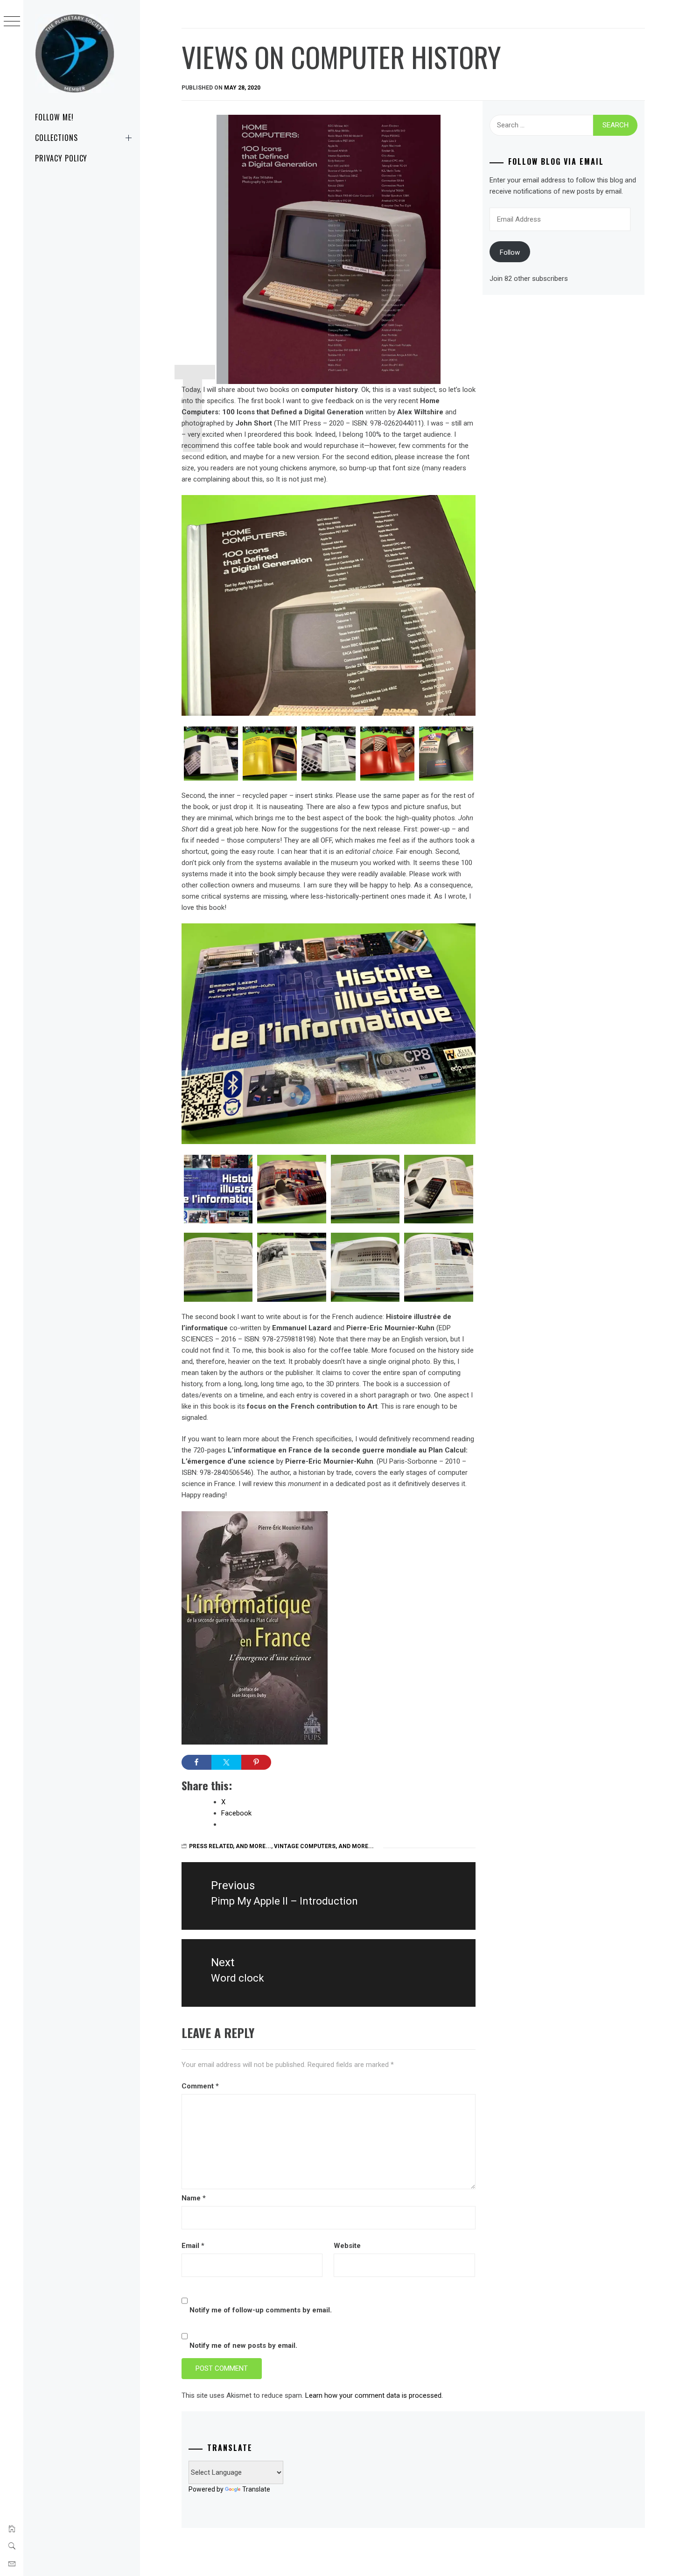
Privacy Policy (61, 158)
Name (194, 2198)
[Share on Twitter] (226, 1762)
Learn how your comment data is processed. (374, 2395)
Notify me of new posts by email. (243, 2346)
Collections (56, 138)
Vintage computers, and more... (324, 1846)
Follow (510, 252)
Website (347, 2246)
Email (193, 2246)
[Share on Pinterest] (256, 1762)
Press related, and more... (230, 1846)
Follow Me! (54, 117)
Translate (256, 2489)
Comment (200, 2086)
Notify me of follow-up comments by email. (261, 2310)
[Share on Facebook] (196, 1762)
